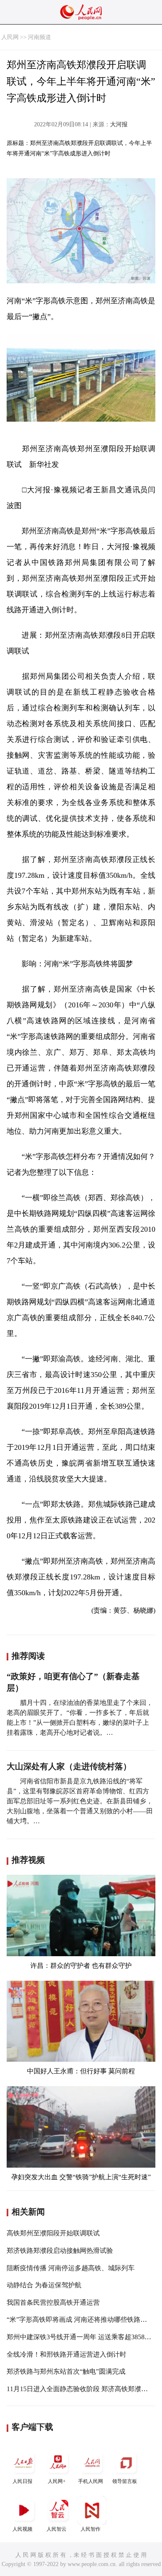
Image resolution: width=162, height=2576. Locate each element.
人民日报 (22, 2481)
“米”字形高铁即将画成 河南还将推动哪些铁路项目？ (83, 2319)
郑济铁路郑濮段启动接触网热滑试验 (60, 2251)
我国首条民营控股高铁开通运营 (53, 2302)
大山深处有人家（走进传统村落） (69, 1766)
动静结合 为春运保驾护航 (44, 2285)
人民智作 (91, 2529)
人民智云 (56, 2529)
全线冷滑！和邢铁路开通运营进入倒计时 (66, 2354)
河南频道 (39, 37)
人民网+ (57, 2481)
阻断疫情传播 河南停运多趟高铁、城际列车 (71, 2268)
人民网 (10, 37)
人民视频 (22, 2529)
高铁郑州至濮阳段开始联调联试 (53, 2233)
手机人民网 (91, 2481)
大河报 (119, 124)
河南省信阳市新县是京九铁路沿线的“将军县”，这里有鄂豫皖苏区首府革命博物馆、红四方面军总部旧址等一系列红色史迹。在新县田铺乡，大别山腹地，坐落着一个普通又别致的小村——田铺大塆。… (80, 1801)
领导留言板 (125, 2481)
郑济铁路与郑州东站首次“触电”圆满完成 (66, 2371)
